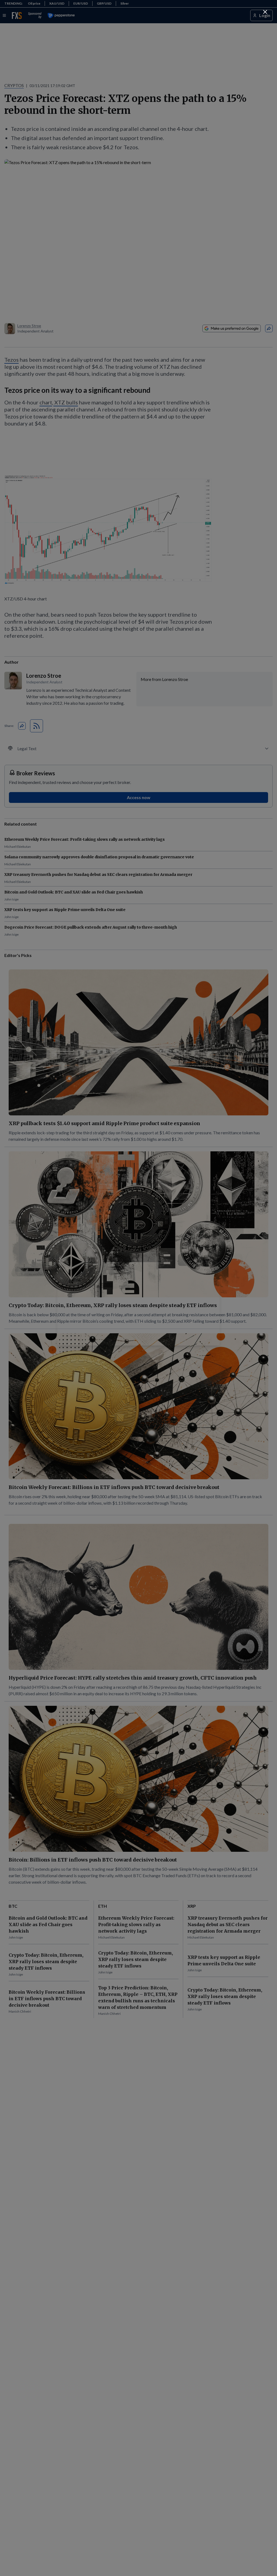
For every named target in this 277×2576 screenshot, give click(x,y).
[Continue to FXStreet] (265, 12)
